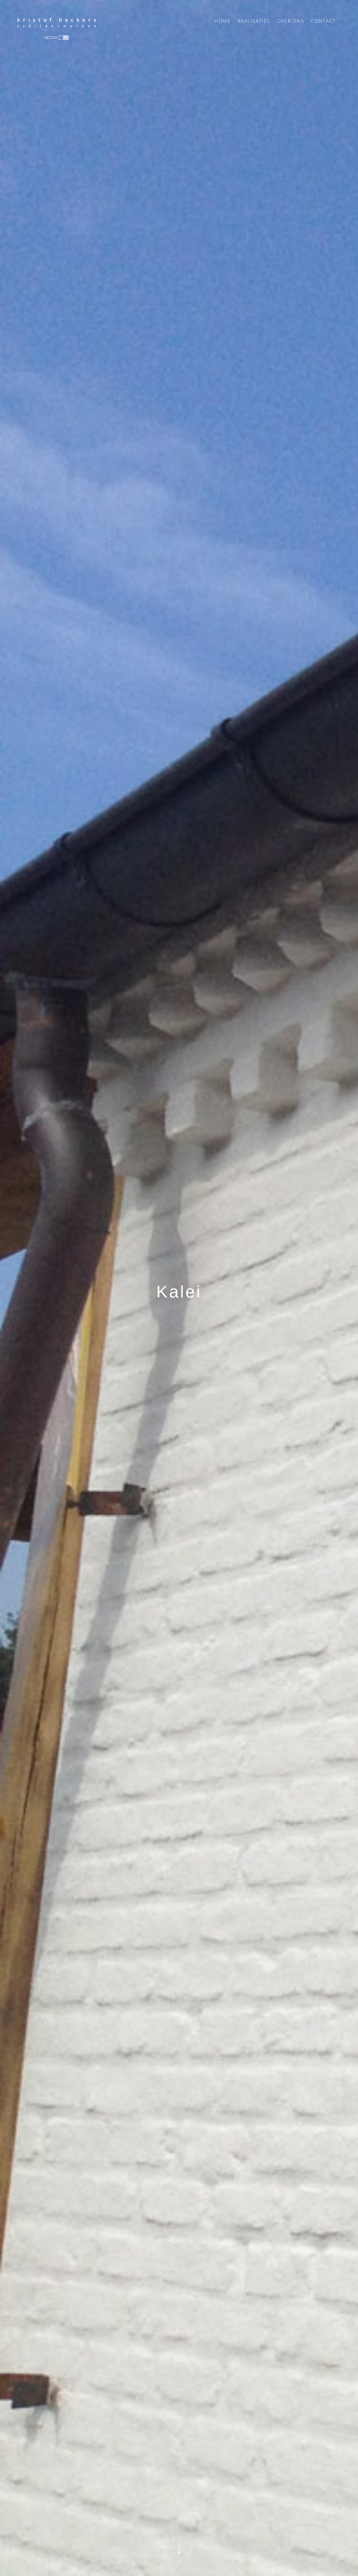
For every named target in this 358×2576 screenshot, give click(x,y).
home (223, 21)
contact (323, 21)
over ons (291, 21)
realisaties (254, 21)
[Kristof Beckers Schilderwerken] (57, 29)
